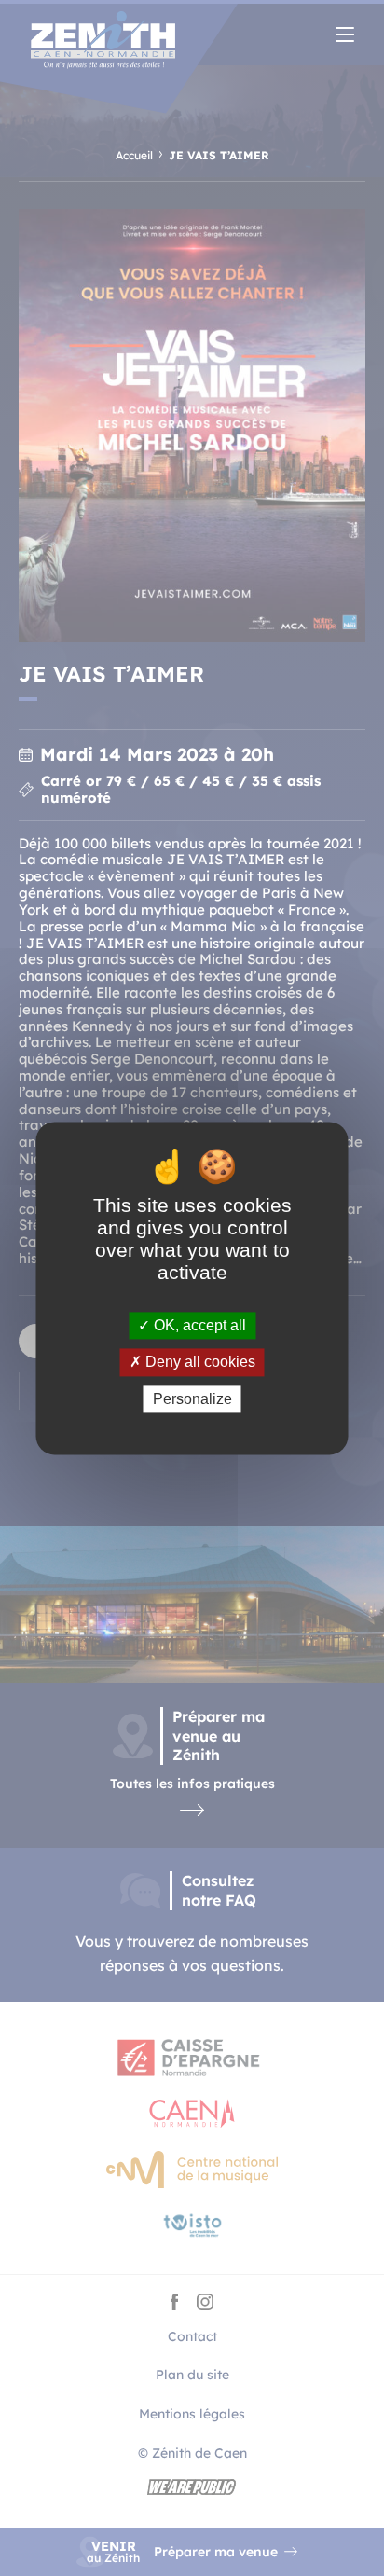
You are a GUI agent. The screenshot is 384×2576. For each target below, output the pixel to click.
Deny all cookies (199, 1363)
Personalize (192, 1399)
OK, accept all (198, 1326)
